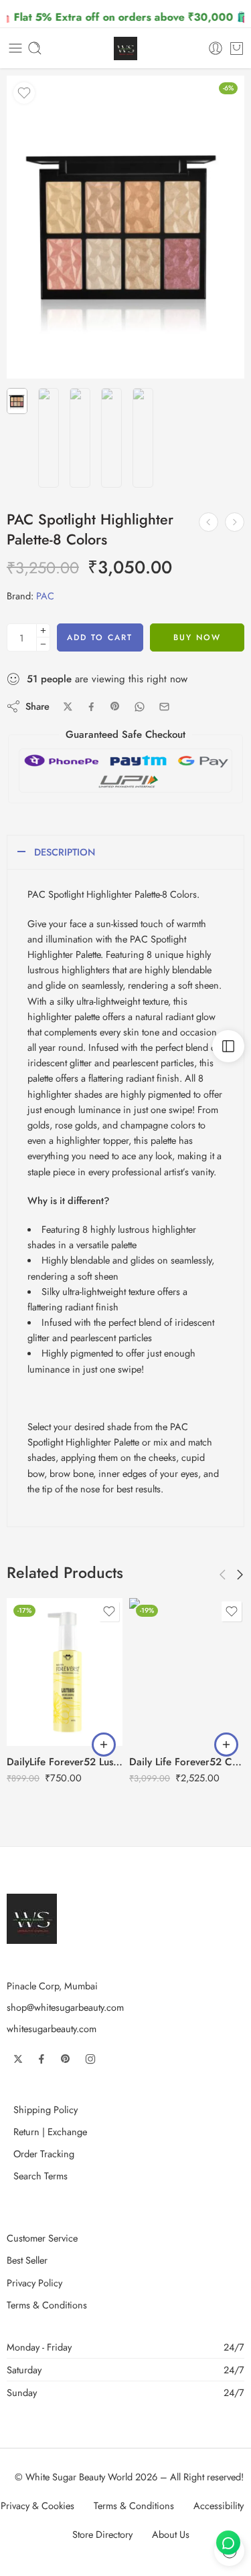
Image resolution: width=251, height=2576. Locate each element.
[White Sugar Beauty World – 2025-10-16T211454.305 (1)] (125, 227)
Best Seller (27, 2260)
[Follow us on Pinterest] (66, 2059)
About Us (171, 2534)
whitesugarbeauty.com (52, 2028)
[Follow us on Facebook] (41, 2059)
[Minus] (43, 645)
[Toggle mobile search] (35, 48)
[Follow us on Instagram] (90, 2059)
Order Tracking (44, 2154)
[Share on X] (68, 707)
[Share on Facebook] (91, 707)
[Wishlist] (24, 93)
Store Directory (102, 2534)
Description (65, 852)
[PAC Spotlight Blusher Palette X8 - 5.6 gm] (208, 522)
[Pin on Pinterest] (115, 706)
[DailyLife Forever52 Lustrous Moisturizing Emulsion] (65, 1672)
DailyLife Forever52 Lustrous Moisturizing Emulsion (65, 1762)
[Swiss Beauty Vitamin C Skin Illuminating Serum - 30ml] (235, 522)
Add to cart (100, 637)
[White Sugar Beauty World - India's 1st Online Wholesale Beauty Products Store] (125, 48)
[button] (104, 1745)
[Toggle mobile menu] (15, 48)
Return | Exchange (50, 2132)
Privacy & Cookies (37, 2505)
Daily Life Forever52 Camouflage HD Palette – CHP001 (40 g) (187, 1762)
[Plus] (43, 630)
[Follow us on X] (18, 2059)
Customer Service (42, 2238)
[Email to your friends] (164, 707)
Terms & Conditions (47, 2305)
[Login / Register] (216, 48)
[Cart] (237, 48)
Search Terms (40, 2176)
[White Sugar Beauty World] (32, 1917)
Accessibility (219, 2505)
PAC (45, 596)
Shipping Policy (46, 2109)
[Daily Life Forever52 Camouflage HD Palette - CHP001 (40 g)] (187, 1672)
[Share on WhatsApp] (140, 707)
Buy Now (197, 637)
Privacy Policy (34, 2283)
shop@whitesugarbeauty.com (65, 2007)
